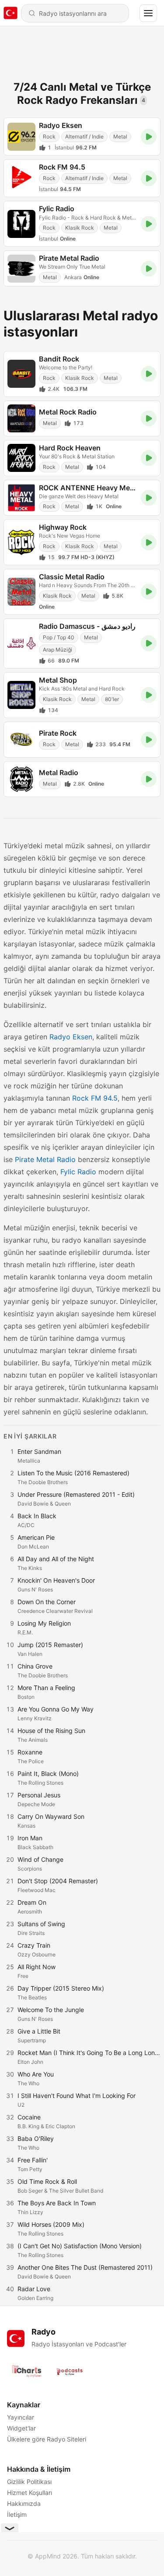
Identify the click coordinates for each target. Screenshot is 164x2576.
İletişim (17, 2514)
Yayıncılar (21, 2417)
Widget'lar (21, 2428)
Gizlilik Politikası (29, 2482)
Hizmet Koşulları (30, 2493)
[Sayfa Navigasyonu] (148, 13)
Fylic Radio (78, 1172)
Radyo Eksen (71, 1037)
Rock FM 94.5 (95, 1098)
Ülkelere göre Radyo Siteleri (47, 2439)
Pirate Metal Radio (45, 1159)
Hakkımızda (24, 2503)
